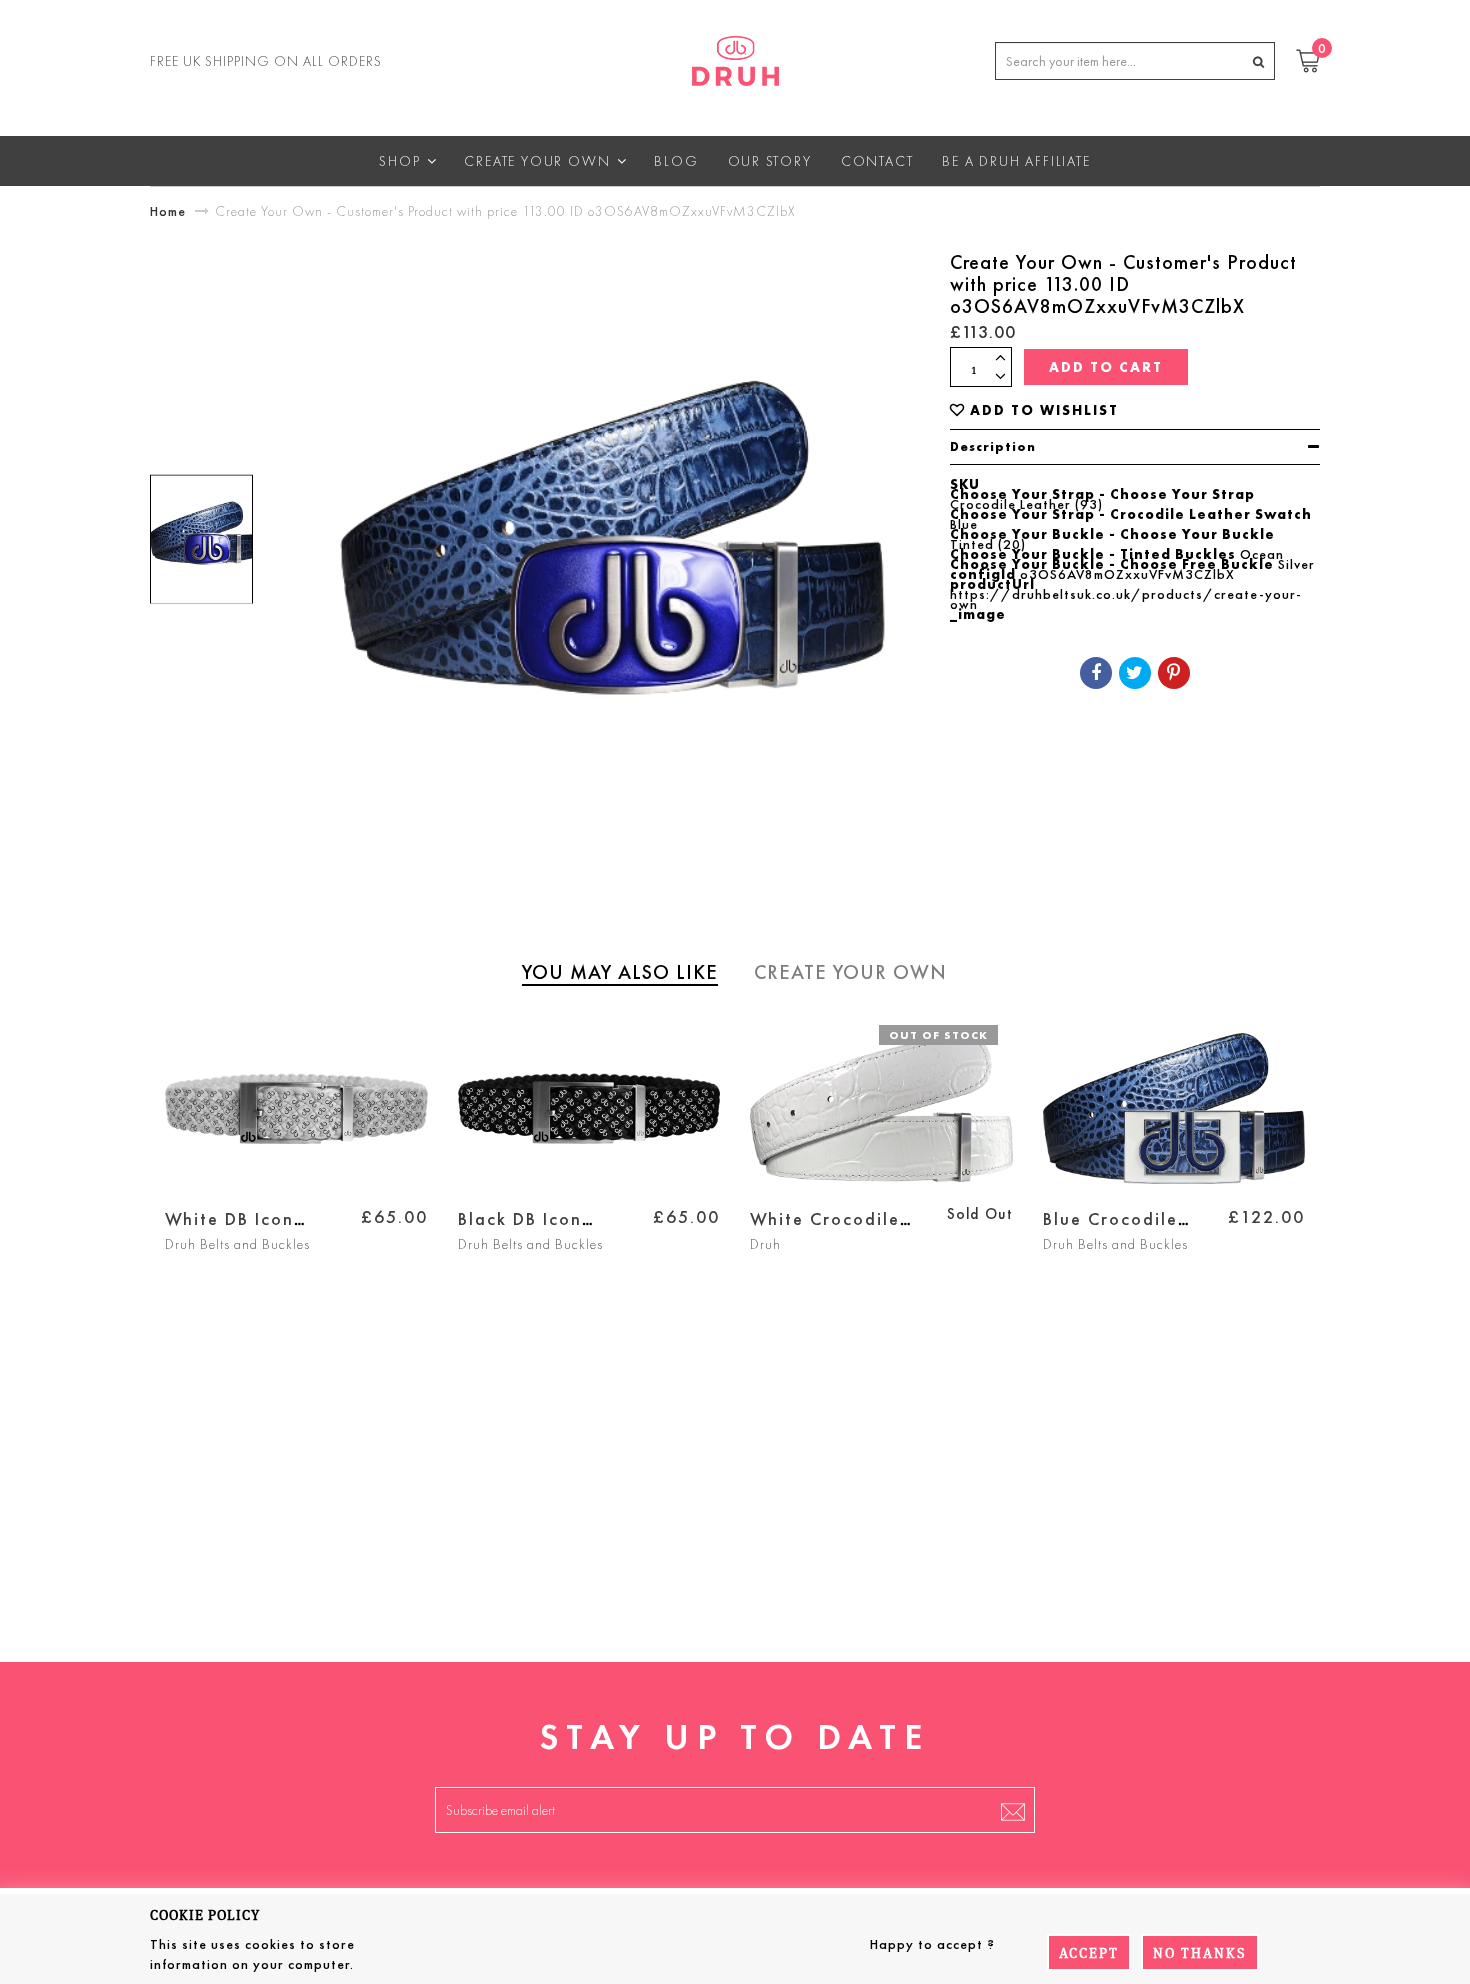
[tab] (1135, 447)
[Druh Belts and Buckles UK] (735, 57)
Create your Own (850, 972)
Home (168, 211)
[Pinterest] (1174, 673)
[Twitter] (1135, 673)
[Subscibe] (1013, 1810)
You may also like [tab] (620, 972)
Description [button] (993, 446)
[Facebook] (1096, 673)
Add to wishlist (1044, 410)
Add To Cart (1106, 367)
